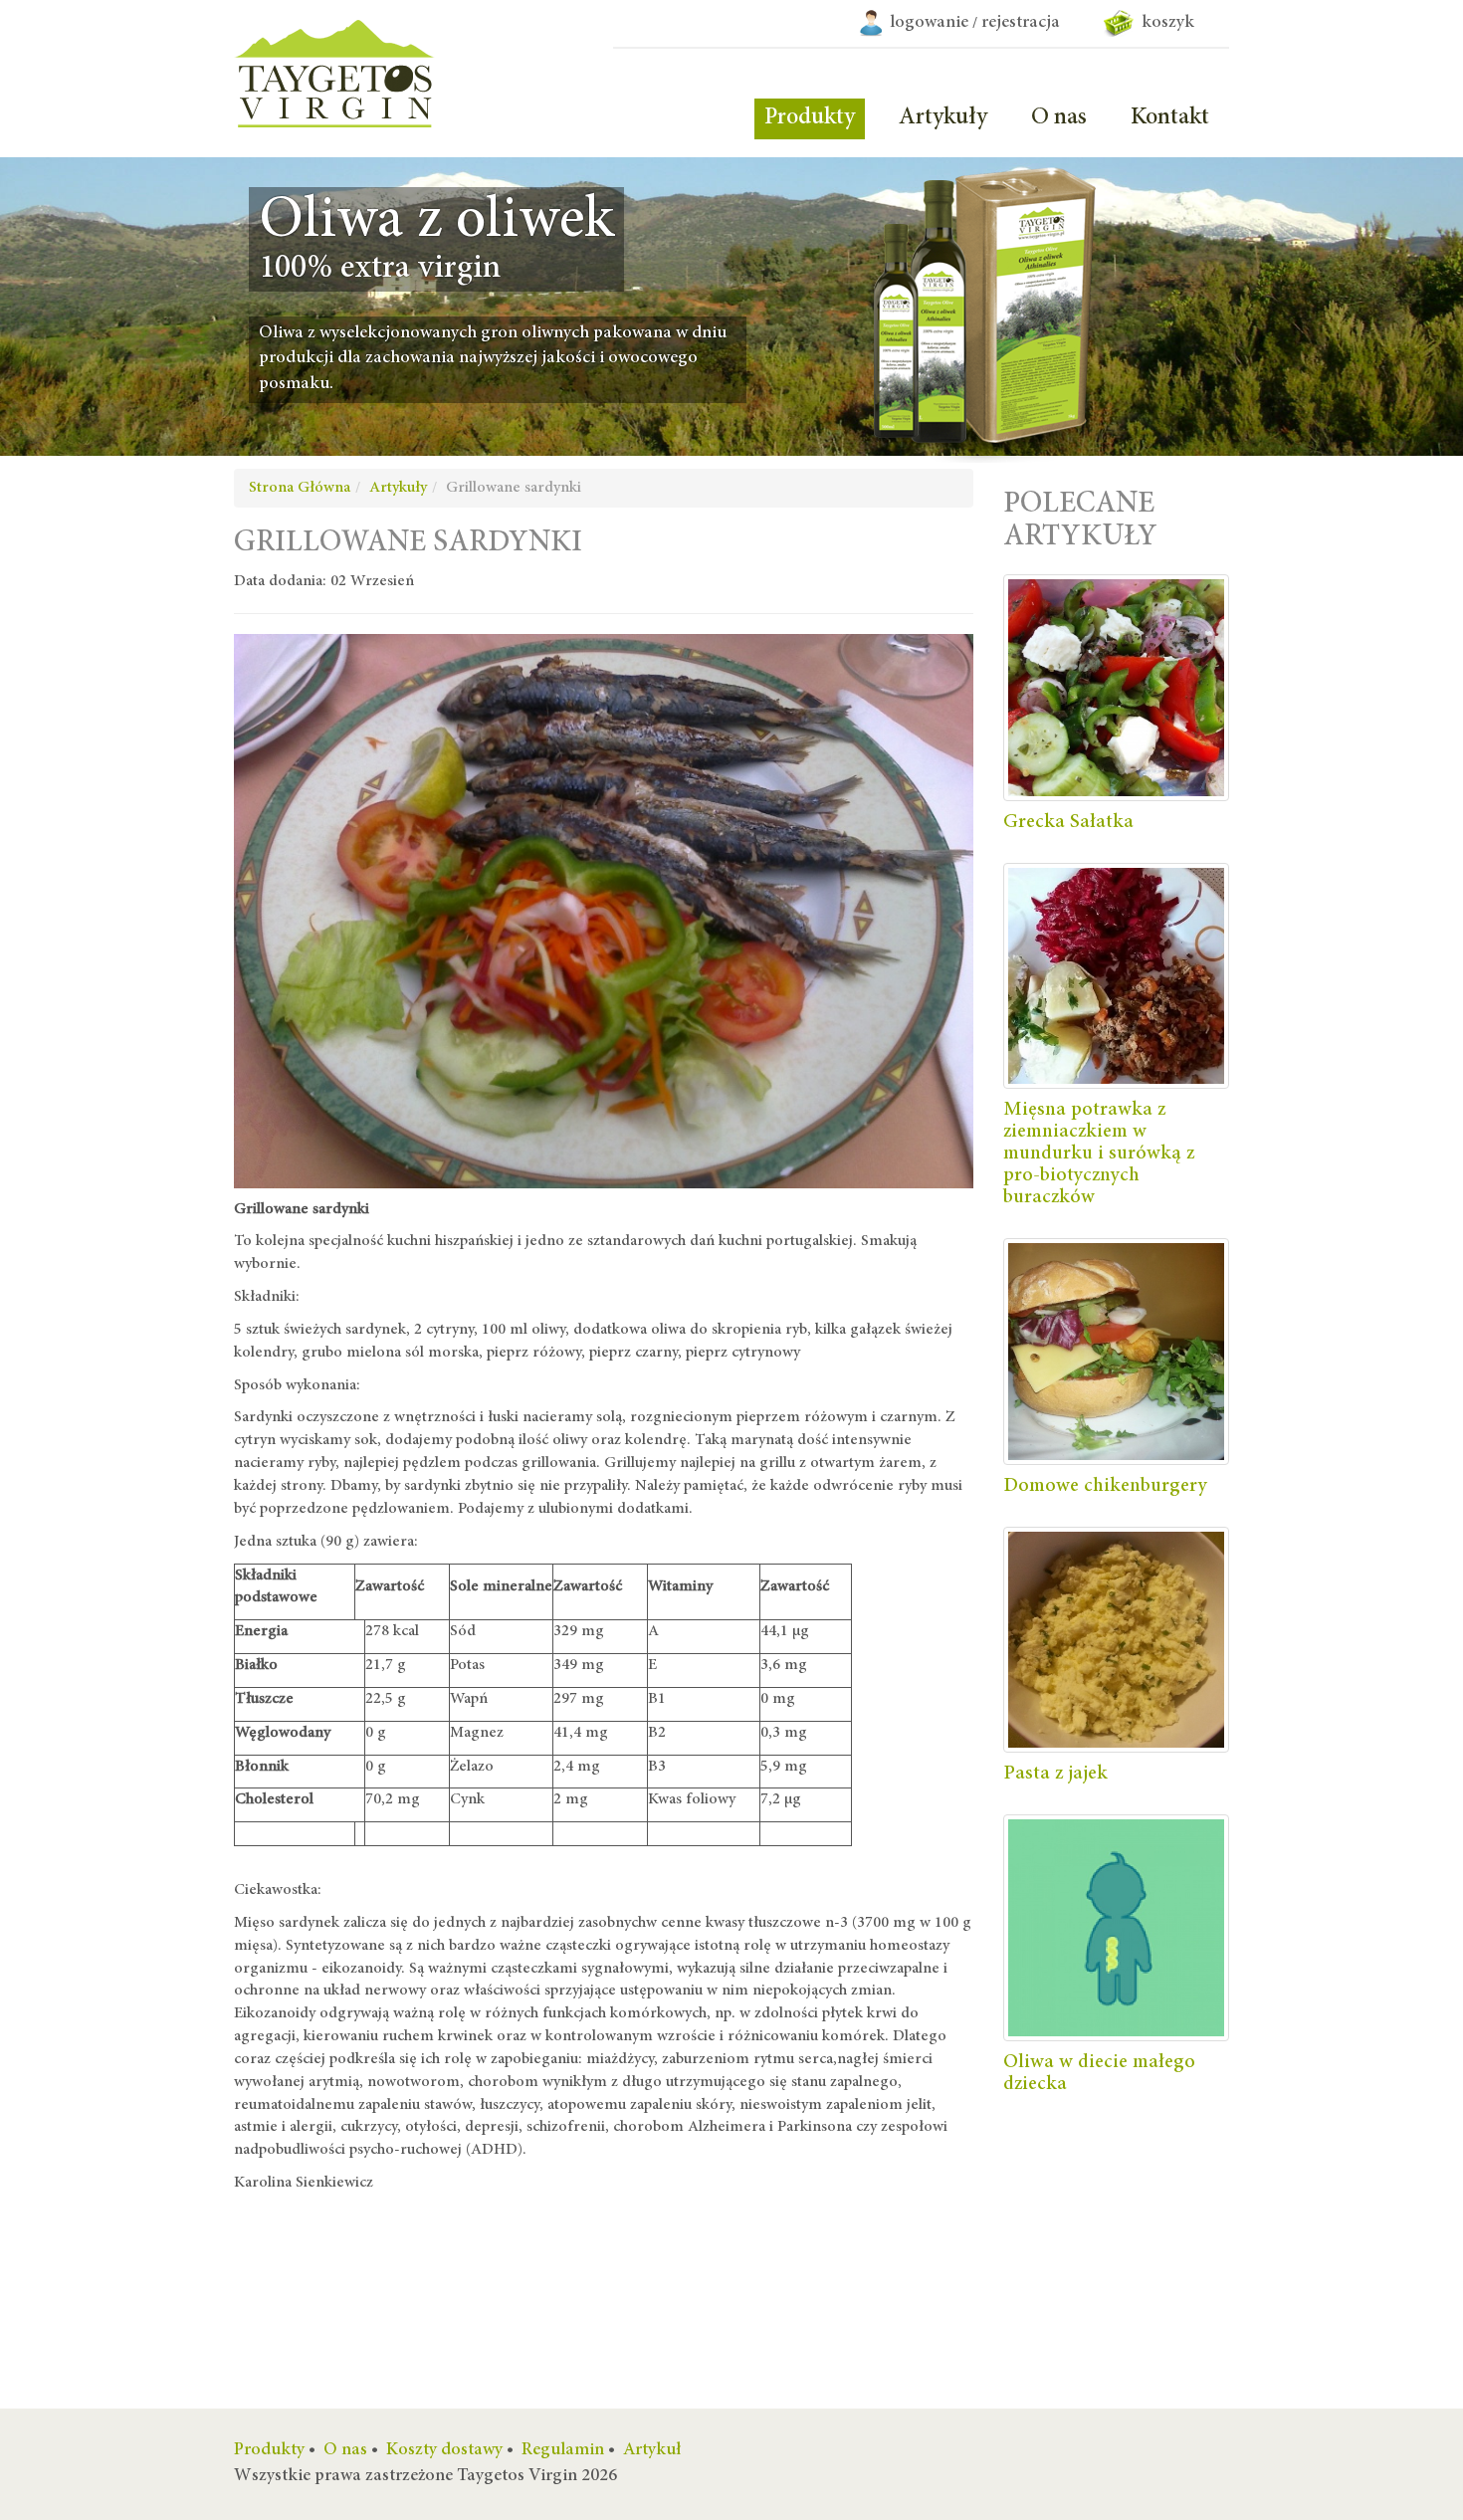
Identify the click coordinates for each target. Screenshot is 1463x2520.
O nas (1059, 118)
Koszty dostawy (444, 2450)
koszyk (1164, 23)
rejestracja (1021, 23)
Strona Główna (300, 488)
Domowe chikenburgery (1105, 1486)
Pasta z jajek (1055, 1774)
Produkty (810, 118)
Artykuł (652, 2450)
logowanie (929, 23)
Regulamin (563, 2450)
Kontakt (1170, 118)
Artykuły (943, 118)
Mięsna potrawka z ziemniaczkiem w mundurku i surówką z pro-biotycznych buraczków (1099, 1154)
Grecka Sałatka (1068, 822)
